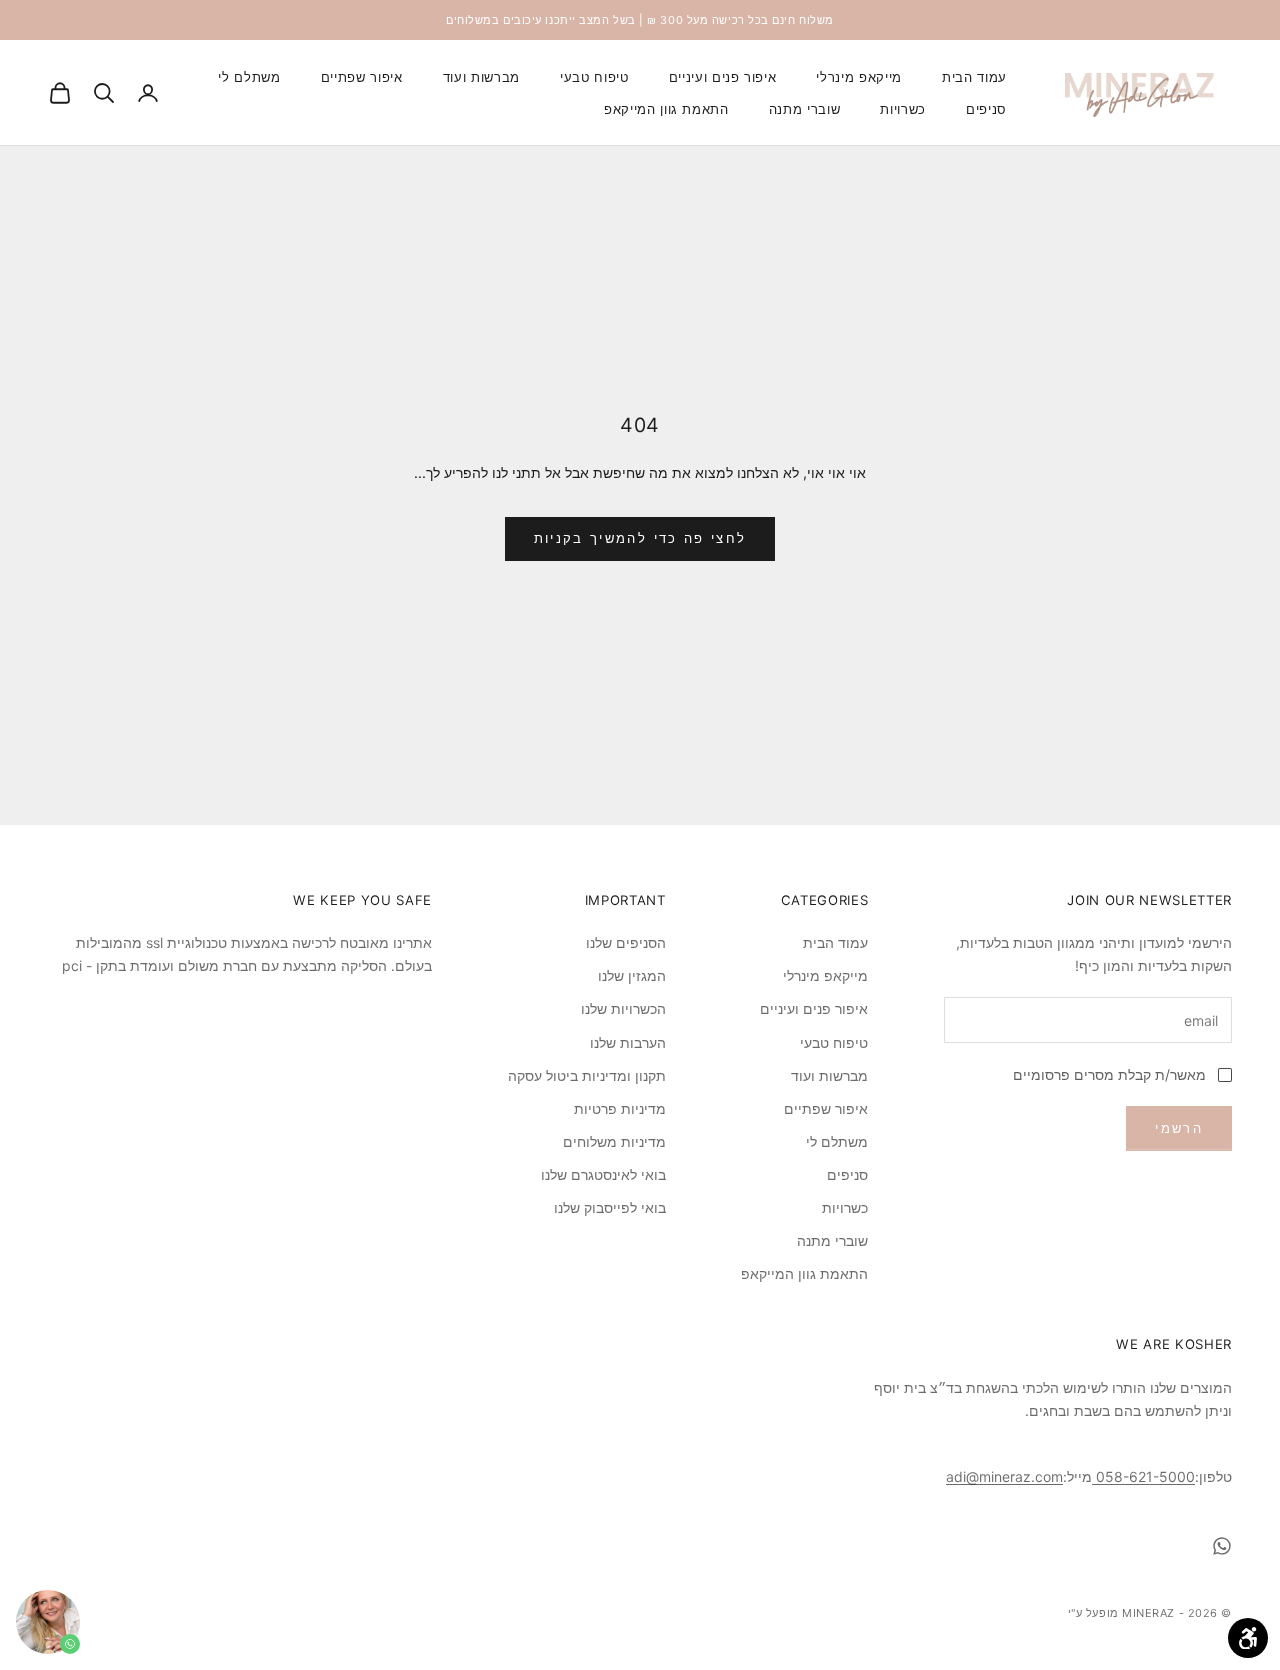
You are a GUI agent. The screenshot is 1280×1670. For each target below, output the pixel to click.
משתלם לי (249, 77)
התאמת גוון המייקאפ (666, 109)
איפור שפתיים (362, 77)
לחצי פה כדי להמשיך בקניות (640, 538)
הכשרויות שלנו (623, 1008)
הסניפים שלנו (626, 942)
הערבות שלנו (628, 1042)
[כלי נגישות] (1248, 1638)
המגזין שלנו (632, 975)
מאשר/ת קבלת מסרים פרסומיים (1109, 1074)
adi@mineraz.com (1004, 1476)
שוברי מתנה (805, 109)
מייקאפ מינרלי (859, 77)
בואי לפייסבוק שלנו (610, 1207)
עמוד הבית (974, 77)
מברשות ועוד (481, 77)
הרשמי (1179, 1128)
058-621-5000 (1143, 1476)
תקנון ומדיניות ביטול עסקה (587, 1075)
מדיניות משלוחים (614, 1141)
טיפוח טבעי (594, 77)
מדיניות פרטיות (620, 1108)
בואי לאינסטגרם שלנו (603, 1174)
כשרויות (903, 109)
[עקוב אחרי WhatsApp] (1222, 1546)
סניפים (986, 109)
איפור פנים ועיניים (723, 77)
